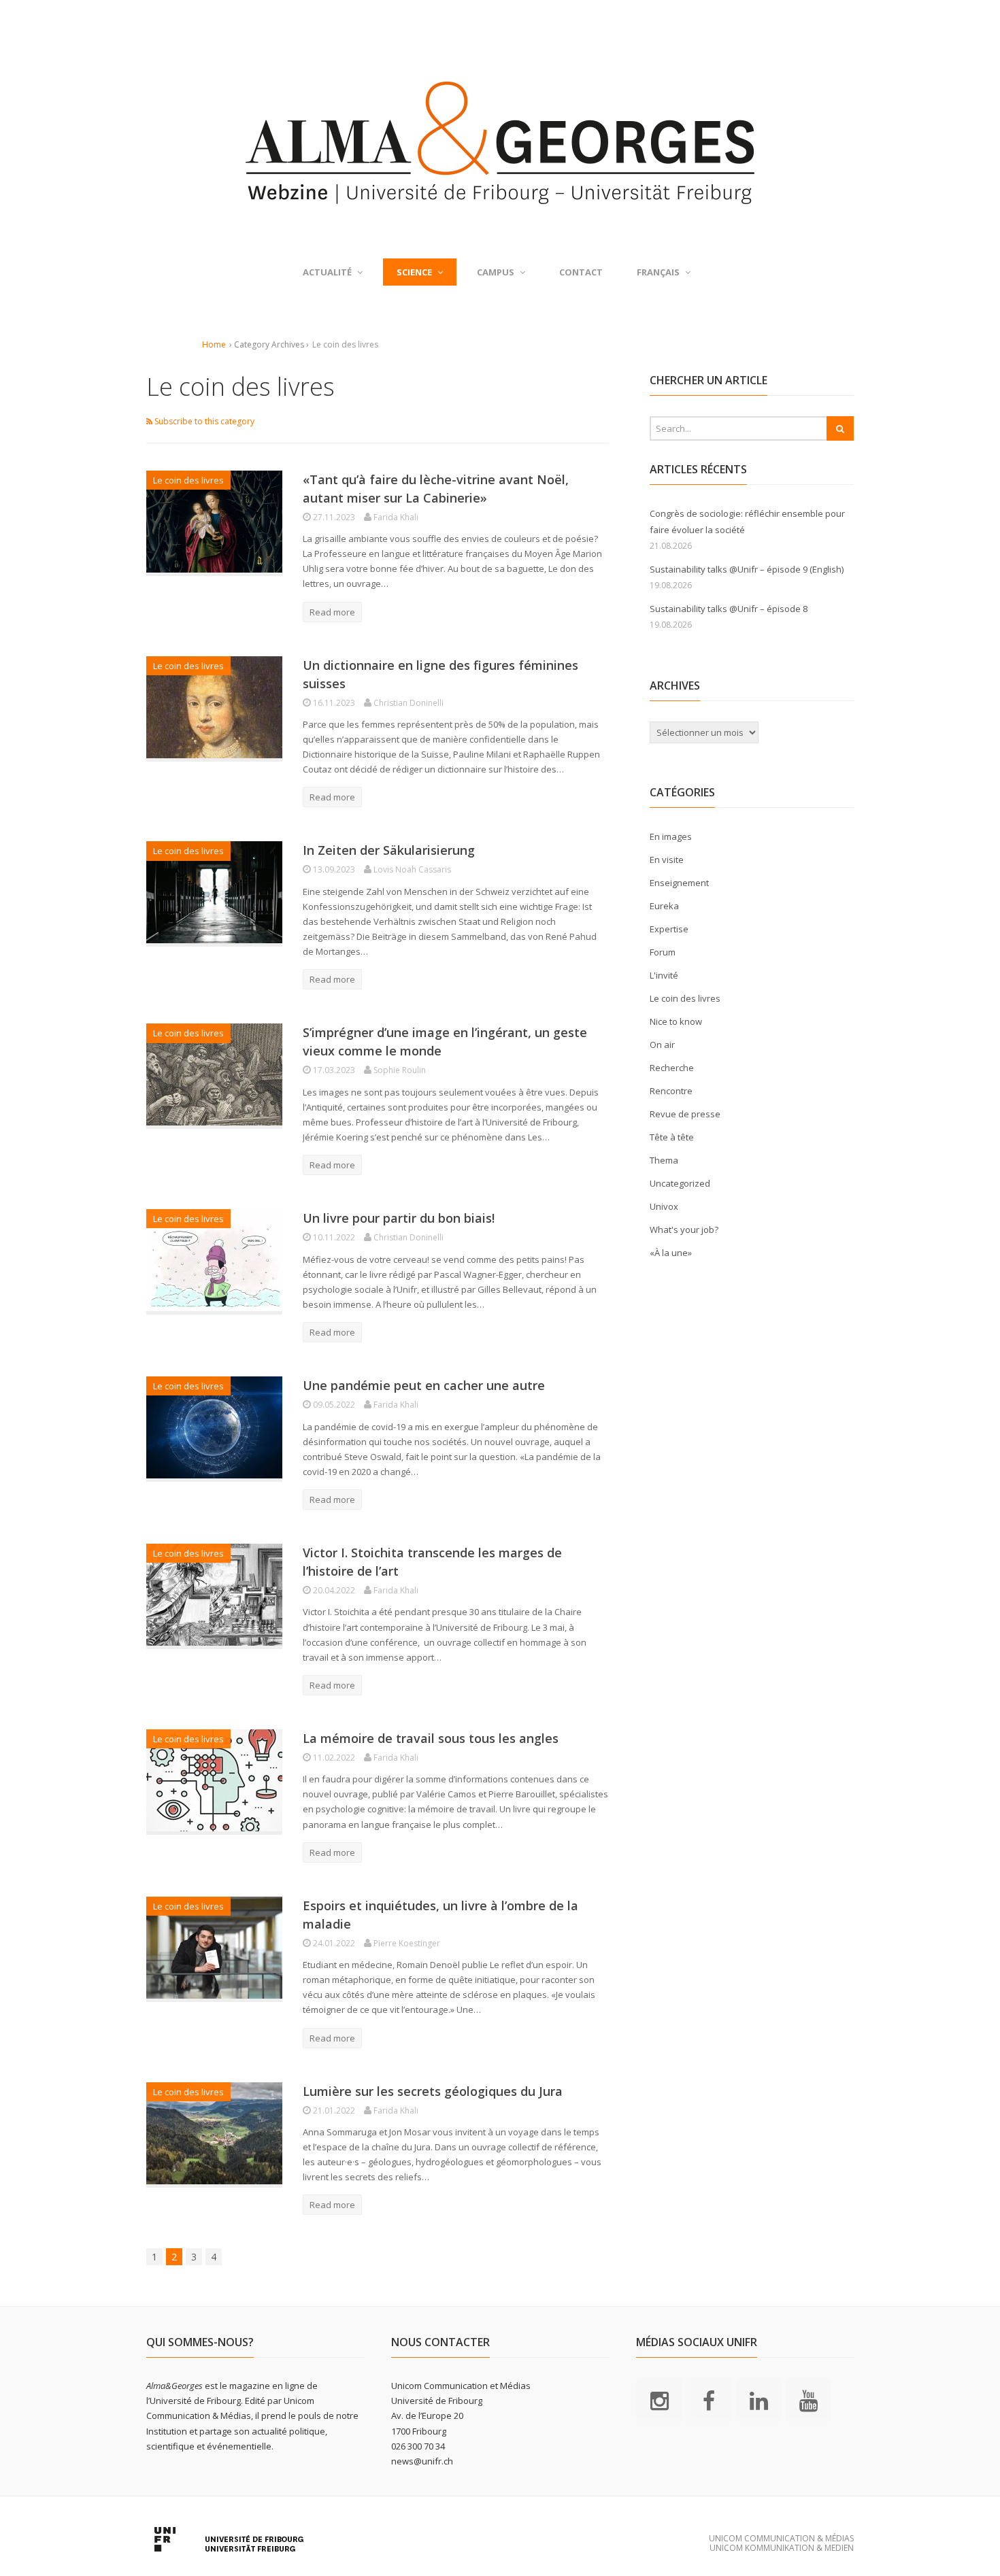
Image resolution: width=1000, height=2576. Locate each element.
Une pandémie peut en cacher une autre (424, 1385)
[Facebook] (709, 2401)
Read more (332, 612)
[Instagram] (659, 2401)
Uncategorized (680, 1183)
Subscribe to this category (203, 421)
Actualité (327, 272)
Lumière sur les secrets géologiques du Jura (433, 2091)
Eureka (664, 906)
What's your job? (684, 1230)
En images (671, 836)
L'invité (664, 975)
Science (414, 272)
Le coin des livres (188, 480)
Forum (663, 952)
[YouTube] (808, 2401)
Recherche (672, 1068)
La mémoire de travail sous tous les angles (431, 1738)
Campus (496, 272)
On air (662, 1045)
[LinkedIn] (759, 2401)
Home (214, 344)
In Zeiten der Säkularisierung (389, 850)
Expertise (669, 929)
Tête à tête (672, 1137)
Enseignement (679, 883)
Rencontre (671, 1091)
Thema (664, 1160)
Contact (581, 272)
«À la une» (671, 1253)
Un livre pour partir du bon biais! (399, 1218)
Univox (664, 1206)
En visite (667, 860)
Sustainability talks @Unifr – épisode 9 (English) (747, 569)
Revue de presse (685, 1114)
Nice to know (676, 1021)
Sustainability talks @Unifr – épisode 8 (729, 609)
